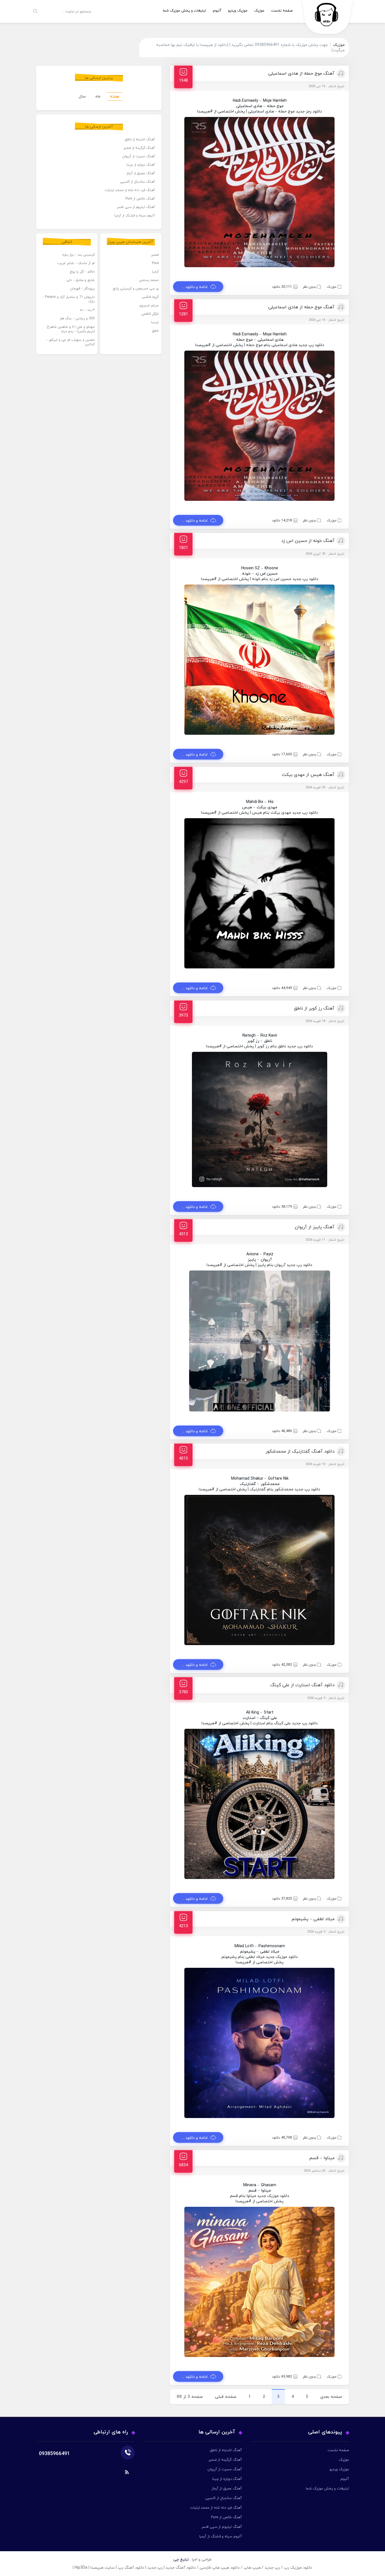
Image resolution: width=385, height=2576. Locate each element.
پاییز (252, 1260)
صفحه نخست (282, 11)
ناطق (268, 1041)
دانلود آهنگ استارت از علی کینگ (302, 1685)
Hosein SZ (251, 568)
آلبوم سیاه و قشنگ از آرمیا (135, 216)
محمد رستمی (149, 280)
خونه (246, 574)
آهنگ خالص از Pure (140, 199)
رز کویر (253, 1041)
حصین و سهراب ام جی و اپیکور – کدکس (70, 342)
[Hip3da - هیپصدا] (328, 18)
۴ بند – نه (87, 310)
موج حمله (275, 106)
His (271, 802)
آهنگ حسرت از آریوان (139, 156)
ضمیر (155, 255)
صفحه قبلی (226, 2397)
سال (82, 97)
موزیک (259, 11)
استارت (249, 1718)
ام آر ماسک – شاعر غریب (76, 263)
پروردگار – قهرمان (82, 289)
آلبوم (217, 11)
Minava (250, 2185)
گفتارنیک (248, 1484)
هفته (115, 97)
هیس (247, 807)
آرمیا (155, 272)
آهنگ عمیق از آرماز (141, 173)
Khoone (271, 568)
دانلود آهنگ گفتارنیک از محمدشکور (300, 1451)
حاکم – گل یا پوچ (82, 272)
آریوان (266, 1260)
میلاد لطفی (270, 1952)
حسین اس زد (266, 574)
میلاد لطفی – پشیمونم (313, 1919)
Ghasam (269, 2185)
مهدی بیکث (267, 807)
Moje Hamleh (275, 101)
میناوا (266, 2191)
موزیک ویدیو (238, 11)
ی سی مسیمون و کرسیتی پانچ (136, 289)
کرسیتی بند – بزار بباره (78, 255)
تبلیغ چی (181, 2560)
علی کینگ (269, 1718)
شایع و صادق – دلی (81, 280)
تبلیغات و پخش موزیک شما (184, 11)
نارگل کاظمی (150, 314)
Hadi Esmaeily (245, 101)
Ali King (253, 1713)
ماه (98, 97)
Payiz (268, 1254)
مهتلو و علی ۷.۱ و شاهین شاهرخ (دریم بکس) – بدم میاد (71, 329)
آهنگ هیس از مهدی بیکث (308, 775)
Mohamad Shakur (247, 1479)
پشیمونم (248, 1952)
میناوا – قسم (322, 2158)
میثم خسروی (149, 306)
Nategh (249, 1036)
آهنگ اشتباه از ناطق (140, 140)
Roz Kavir (269, 1036)
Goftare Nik (278, 1479)
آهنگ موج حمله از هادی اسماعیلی (301, 74)
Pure (155, 263)
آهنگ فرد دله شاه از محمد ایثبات (130, 190)
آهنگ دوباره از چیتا (141, 165)
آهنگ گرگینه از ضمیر (139, 148)
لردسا (155, 322)
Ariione (253, 1254)
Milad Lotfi (244, 1946)
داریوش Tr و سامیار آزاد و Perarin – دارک (68, 299)
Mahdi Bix (255, 802)
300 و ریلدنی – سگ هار (77, 318)
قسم (253, 2191)
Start (269, 1713)
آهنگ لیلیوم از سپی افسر (136, 207)
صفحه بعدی (331, 2397)
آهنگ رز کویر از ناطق (314, 1008)
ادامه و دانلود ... (195, 287)
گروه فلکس (150, 297)
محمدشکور (270, 1484)
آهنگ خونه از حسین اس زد (308, 541)
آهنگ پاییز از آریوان (315, 1227)
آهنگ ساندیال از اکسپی (138, 182)
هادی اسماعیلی (249, 106)
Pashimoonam (272, 1946)
